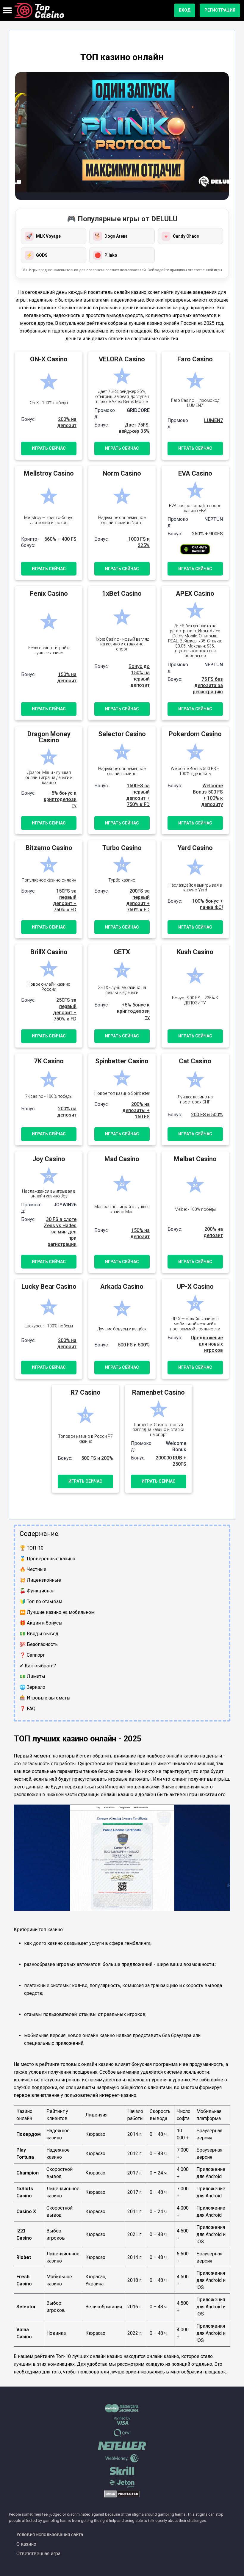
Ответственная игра (38, 2554)
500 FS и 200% (97, 1458)
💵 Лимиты (32, 1676)
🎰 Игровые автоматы (45, 1698)
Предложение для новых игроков (207, 1344)
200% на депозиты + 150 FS (136, 1110)
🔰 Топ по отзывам (41, 1601)
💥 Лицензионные (40, 1580)
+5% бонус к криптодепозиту (60, 799)
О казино (26, 2544)
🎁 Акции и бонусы (41, 1623)
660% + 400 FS (60, 539)
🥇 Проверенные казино (47, 1559)
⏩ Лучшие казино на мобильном (57, 1612)
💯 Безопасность (39, 1644)
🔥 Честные (33, 1569)
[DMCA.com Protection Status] (122, 2496)
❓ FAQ (28, 1709)
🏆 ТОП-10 (32, 1548)
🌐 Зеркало (32, 1687)
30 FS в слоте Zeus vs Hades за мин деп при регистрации (60, 1232)
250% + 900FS (207, 534)
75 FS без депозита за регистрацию (208, 685)
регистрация (220, 10)
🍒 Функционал (37, 1591)
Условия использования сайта (50, 2535)
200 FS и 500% (207, 1115)
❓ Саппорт (32, 1655)
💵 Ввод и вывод (39, 1634)
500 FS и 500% (134, 1345)
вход (185, 10)
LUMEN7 (213, 420)
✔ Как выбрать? (38, 1666)
